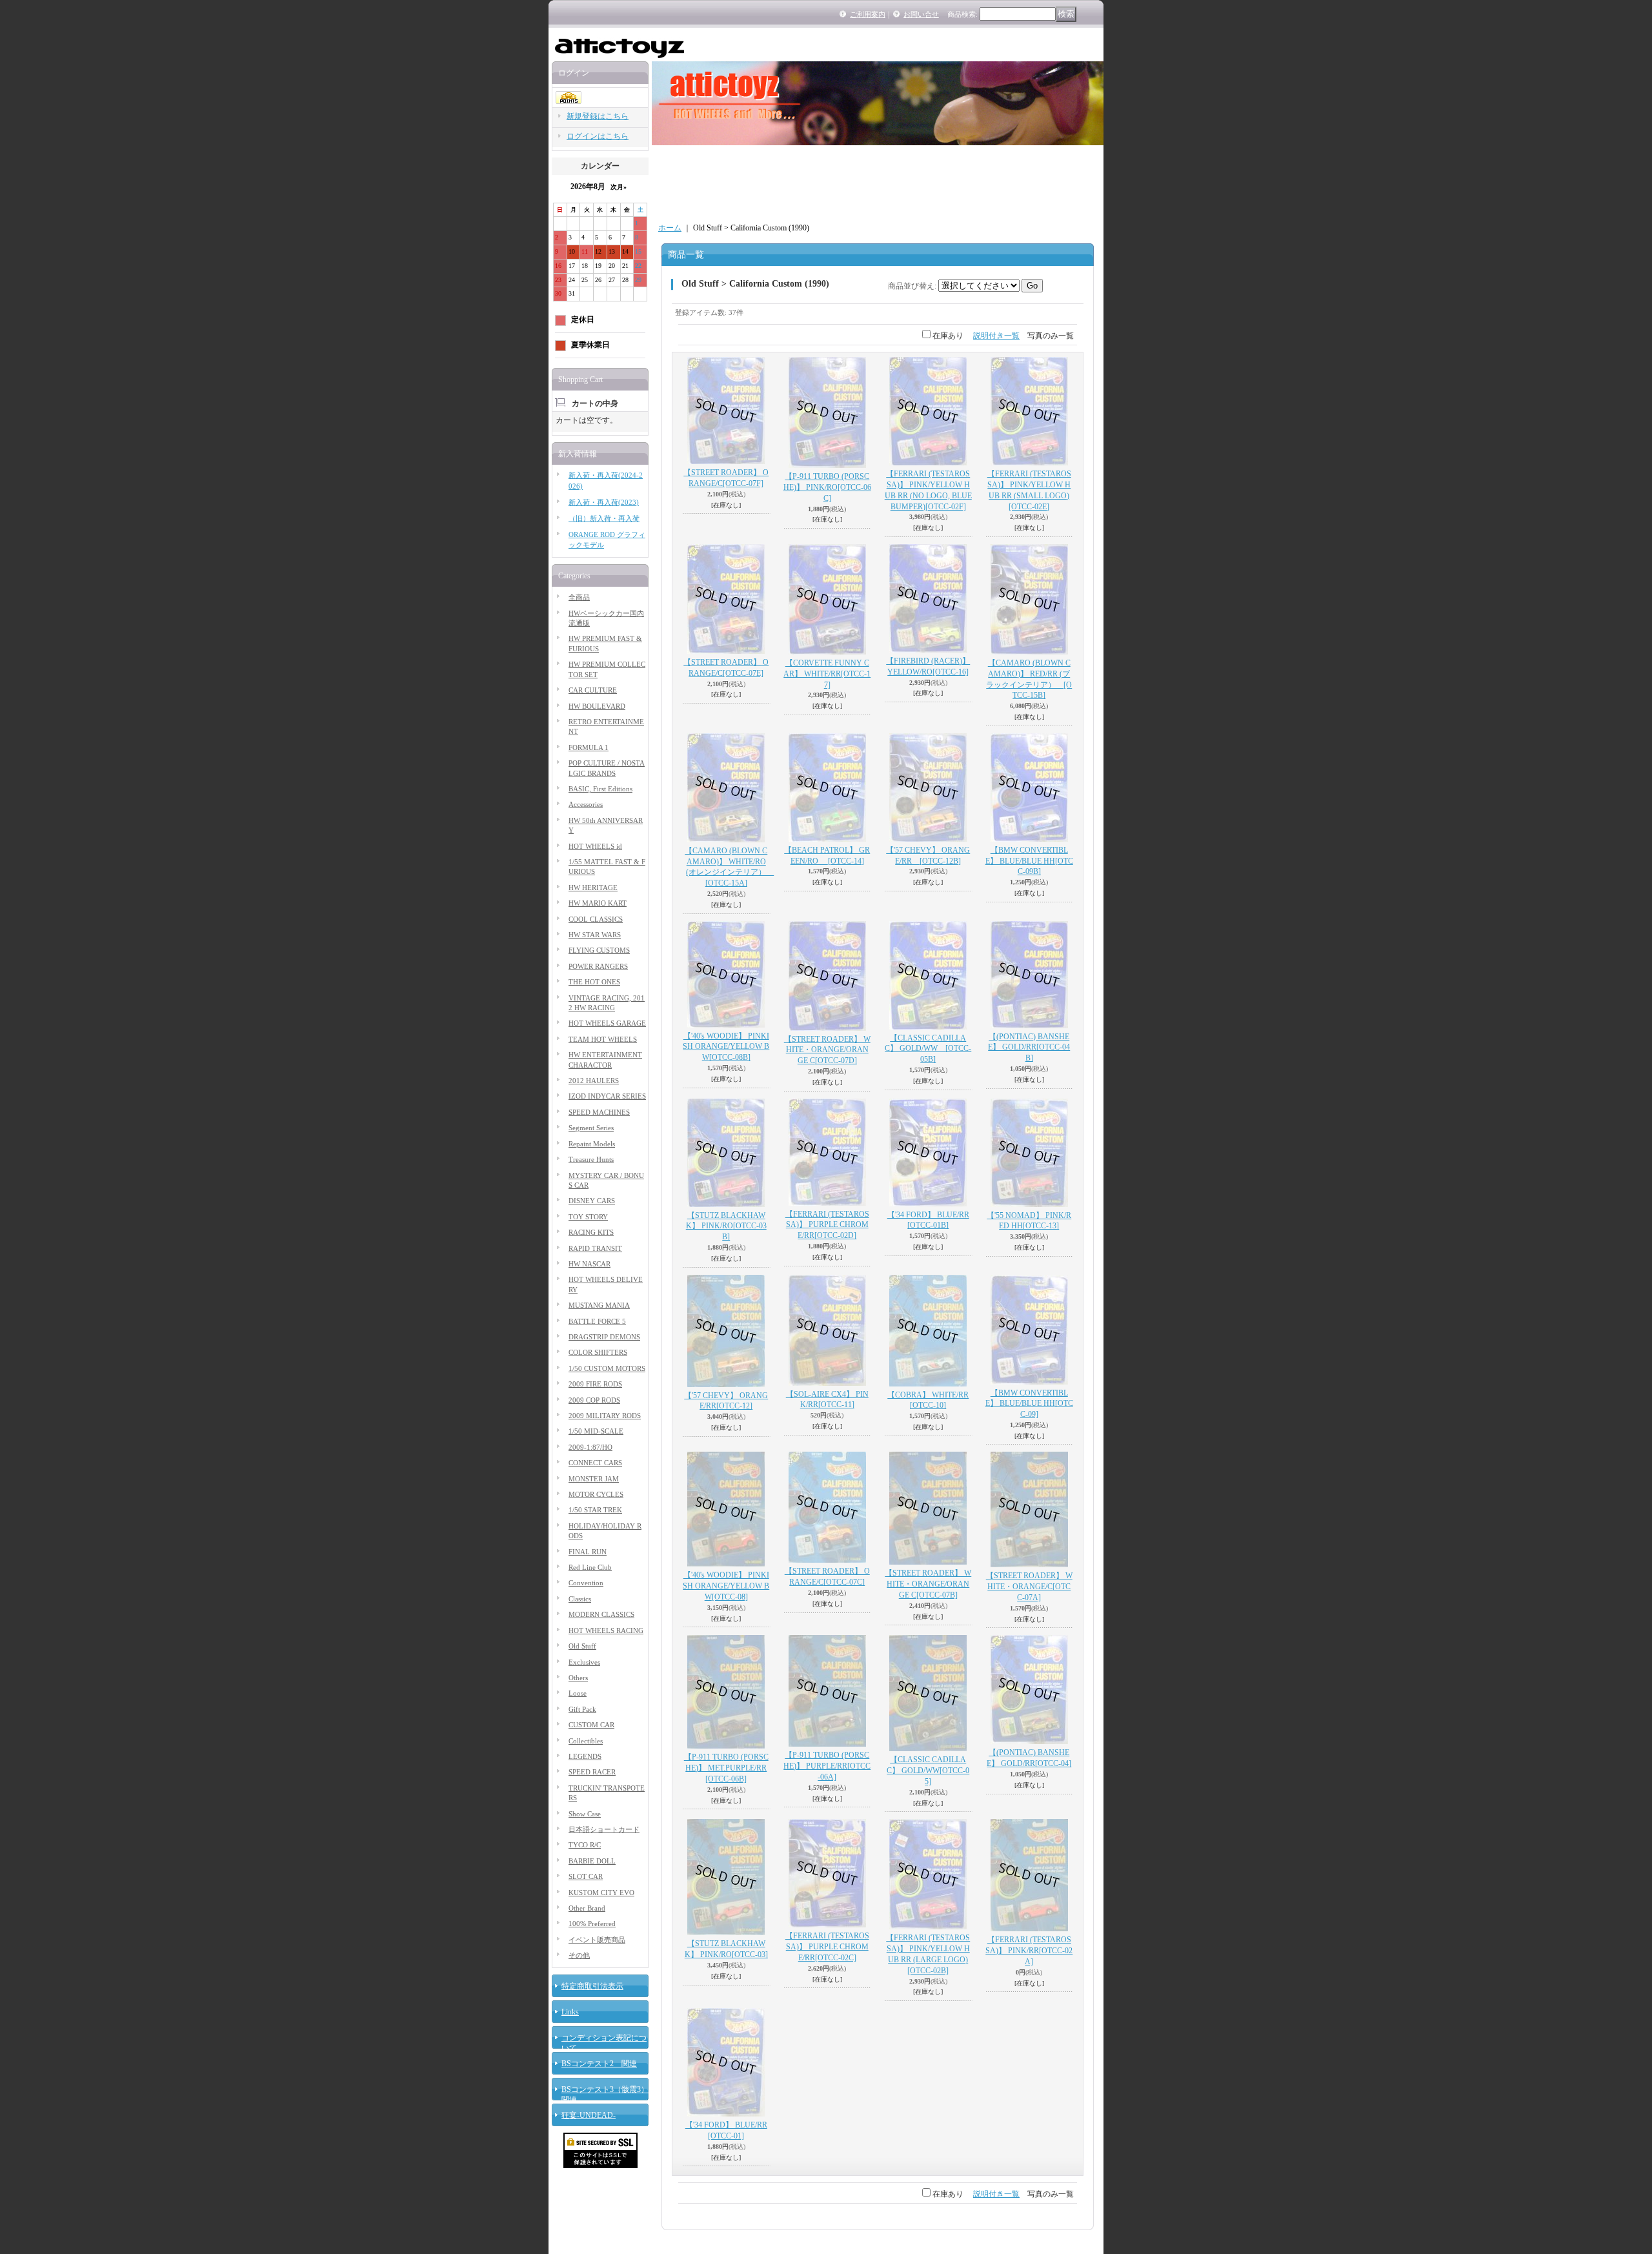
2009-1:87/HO (590, 1447)
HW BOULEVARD (597, 706)
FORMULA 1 (589, 747)
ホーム (670, 228)
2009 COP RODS (594, 1400)
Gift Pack (582, 1709)
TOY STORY (588, 1217)
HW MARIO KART (598, 903)
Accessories (586, 804)
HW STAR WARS (595, 935)
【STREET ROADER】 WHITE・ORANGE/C (1029, 1587)
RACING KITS (591, 1232)
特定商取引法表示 (592, 1986)
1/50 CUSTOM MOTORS (607, 1368)
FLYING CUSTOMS (599, 950)
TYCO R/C (585, 1845)
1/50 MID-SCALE (596, 1431)
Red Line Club (590, 1567)
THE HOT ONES (594, 982)
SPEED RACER (592, 1772)
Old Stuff (582, 1646)
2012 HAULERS (594, 1081)
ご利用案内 (868, 14)
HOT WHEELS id (595, 846)
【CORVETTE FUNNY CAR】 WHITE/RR (827, 674)
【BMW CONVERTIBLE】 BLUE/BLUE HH (1029, 861)
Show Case (585, 1814)
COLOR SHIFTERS (598, 1352)
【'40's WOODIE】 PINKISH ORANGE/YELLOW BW (726, 1047)
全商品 (579, 597)
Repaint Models (592, 1144)
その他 (579, 1955)
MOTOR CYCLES (596, 1494)
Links (570, 2012)
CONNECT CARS (595, 1463)
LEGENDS (585, 1756)
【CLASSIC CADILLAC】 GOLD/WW (928, 1049)
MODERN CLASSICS (601, 1614)
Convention (586, 1583)
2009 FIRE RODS (595, 1384)
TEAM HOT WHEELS (603, 1039)
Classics (580, 1599)
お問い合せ (921, 14)
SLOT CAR (586, 1876)
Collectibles (586, 1741)
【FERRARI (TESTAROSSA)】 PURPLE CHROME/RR (827, 1225)
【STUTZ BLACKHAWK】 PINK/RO (726, 1226)
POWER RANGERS (598, 966)
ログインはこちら (598, 136)
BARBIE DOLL (592, 1861)
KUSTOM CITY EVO (601, 1893)
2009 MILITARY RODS (605, 1416)
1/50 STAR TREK (595, 1510)
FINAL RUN (588, 1552)
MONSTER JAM (594, 1479)
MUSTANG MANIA (599, 1305)
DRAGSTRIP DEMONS (604, 1337)
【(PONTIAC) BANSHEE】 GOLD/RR (1029, 1048)
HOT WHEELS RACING (606, 1630)
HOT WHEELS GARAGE (607, 1023)
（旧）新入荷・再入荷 (604, 518)
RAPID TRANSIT (595, 1248)
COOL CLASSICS (596, 919)
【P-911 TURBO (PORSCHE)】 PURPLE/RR (827, 1766)
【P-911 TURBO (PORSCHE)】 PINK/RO (827, 487)
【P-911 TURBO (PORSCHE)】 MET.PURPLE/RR (726, 1768)
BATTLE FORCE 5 (597, 1321)
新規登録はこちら (598, 116)
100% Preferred (592, 1924)
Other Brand (587, 1908)
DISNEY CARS (592, 1201)
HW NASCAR (589, 1264)
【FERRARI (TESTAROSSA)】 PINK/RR (1029, 1951)
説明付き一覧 (996, 336)
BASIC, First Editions (600, 789)
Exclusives (584, 1662)
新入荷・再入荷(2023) (604, 502)
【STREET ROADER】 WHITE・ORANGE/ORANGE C (827, 1050)
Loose (578, 1693)
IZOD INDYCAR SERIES (607, 1096)
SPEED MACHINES (599, 1112)
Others (578, 1678)
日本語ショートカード (604, 1829)
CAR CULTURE (593, 690)
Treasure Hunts (591, 1159)
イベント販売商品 (597, 1940)
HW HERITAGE (593, 888)
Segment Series (591, 1128)
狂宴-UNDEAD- (589, 2115)
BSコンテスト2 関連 (599, 2064)
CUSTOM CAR (591, 1725)
